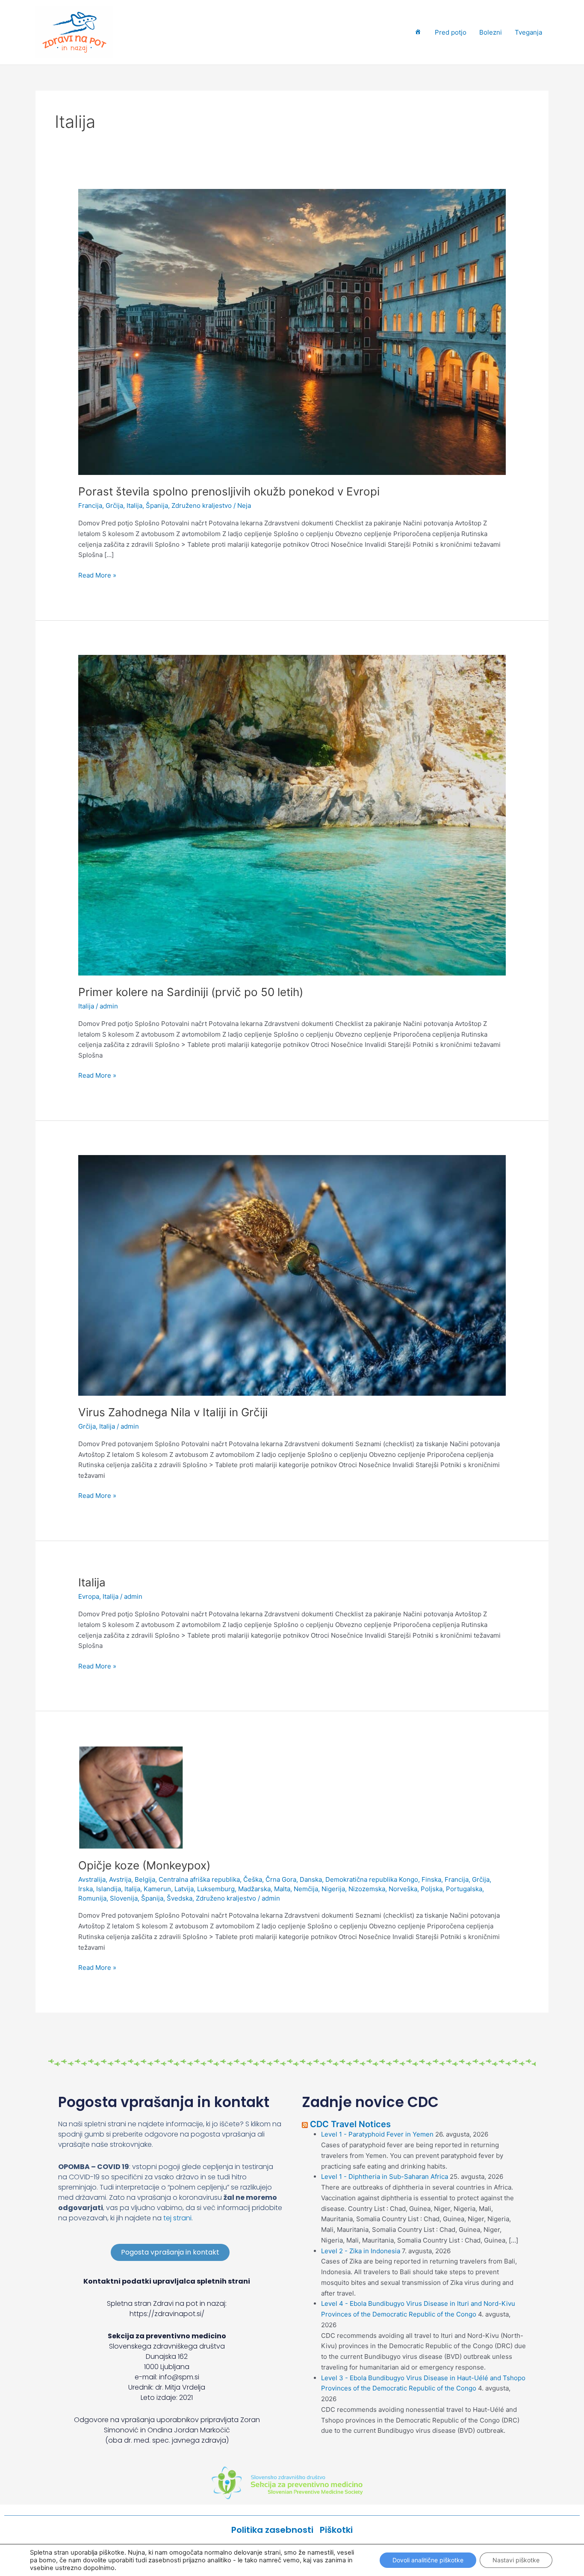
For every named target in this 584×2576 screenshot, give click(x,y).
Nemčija (306, 1889)
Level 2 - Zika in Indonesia (361, 2251)
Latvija (184, 1889)
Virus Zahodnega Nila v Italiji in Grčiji (173, 1412)
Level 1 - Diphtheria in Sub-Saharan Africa (385, 2177)
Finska (431, 1879)
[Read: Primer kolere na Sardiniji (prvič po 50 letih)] (292, 815)
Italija (134, 505)
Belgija (145, 1879)
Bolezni (491, 32)
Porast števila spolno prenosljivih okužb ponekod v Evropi (229, 491)
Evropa (89, 1596)
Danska (311, 1879)
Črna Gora (281, 1879)
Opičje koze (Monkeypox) (144, 1865)
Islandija (109, 1889)
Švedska (180, 1898)
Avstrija (120, 1879)
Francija (90, 505)
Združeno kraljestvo (202, 505)
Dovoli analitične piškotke (428, 2560)
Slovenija (124, 1898)
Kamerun (157, 1889)
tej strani (177, 2218)
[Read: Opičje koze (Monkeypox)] (131, 1796)
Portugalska (464, 1889)
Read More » (97, 575)
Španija (157, 505)
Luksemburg (216, 1889)
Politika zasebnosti (276, 2530)
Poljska (432, 1889)
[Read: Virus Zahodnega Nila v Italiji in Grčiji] (292, 1275)
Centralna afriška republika (199, 1879)
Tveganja (528, 32)
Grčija (114, 505)
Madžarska (254, 1889)
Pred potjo (451, 32)
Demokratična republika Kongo (372, 1879)
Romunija (92, 1898)
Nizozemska (367, 1889)
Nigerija (333, 1889)
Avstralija (92, 1879)
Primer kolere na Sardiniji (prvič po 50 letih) (191, 992)
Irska (86, 1889)
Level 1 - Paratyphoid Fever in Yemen (377, 2134)
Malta (282, 1889)
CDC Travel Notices (350, 2124)
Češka (253, 1879)
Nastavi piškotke (516, 2560)
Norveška (403, 1889)
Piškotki (336, 2530)
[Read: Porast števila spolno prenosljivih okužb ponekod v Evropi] (292, 332)
